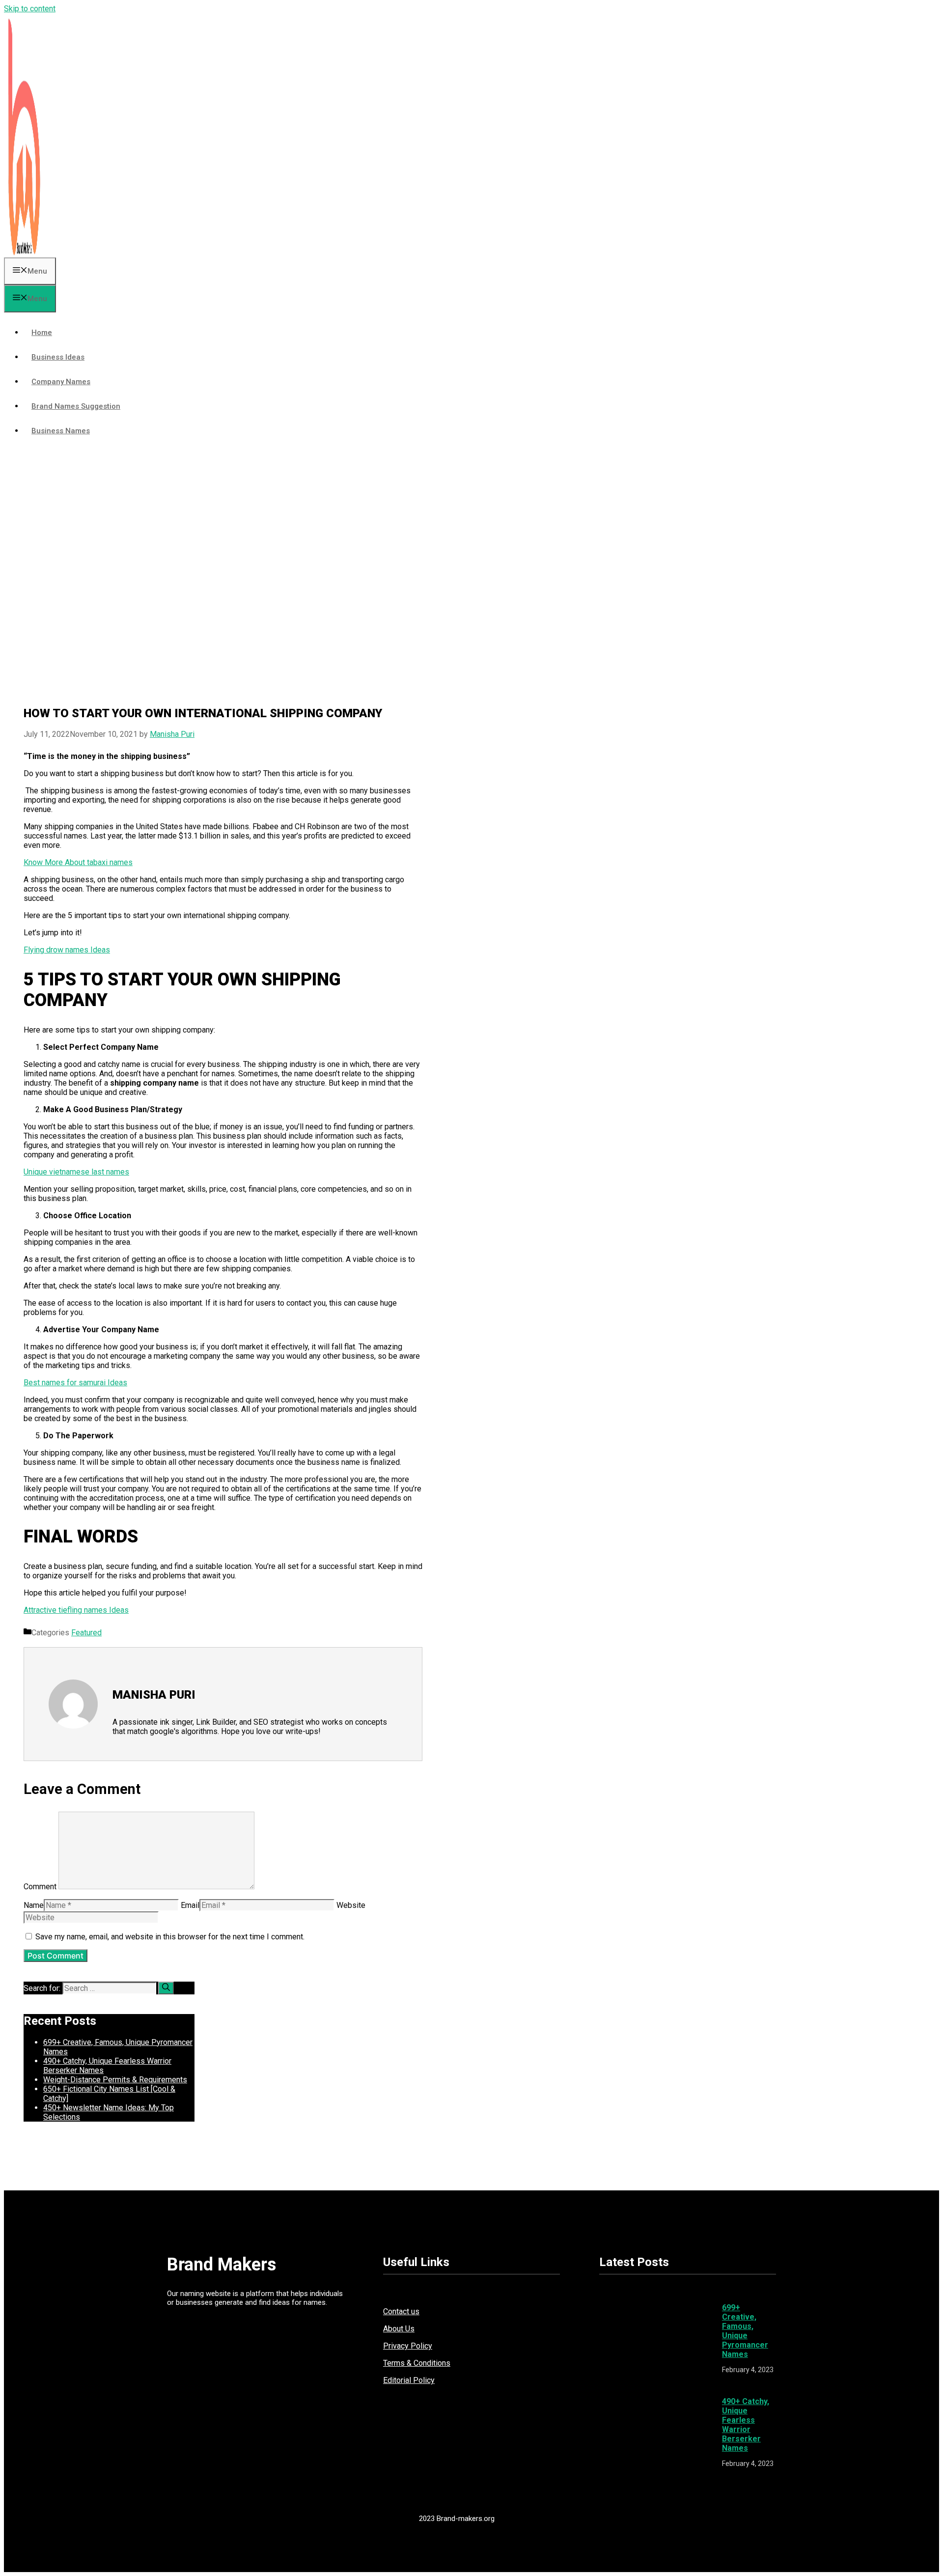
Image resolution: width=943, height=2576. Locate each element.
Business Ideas (58, 357)
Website (351, 1905)
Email (190, 1905)
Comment (40, 1887)
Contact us (401, 2311)
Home (42, 333)
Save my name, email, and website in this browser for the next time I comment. (170, 1937)
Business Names (61, 431)
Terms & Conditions (417, 2363)
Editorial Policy (409, 2380)
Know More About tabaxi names (78, 862)
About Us (399, 2329)
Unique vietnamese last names (76, 1172)
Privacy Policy (408, 2346)
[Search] (166, 1988)
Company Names (61, 382)
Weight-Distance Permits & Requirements (115, 2080)
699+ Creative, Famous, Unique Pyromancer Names (745, 2331)
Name (34, 1905)
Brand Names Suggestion (76, 406)
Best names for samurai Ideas (75, 1383)
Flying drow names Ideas (67, 950)
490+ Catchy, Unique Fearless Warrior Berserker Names (746, 2425)
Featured (86, 1633)
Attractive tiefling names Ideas (76, 1610)
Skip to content (30, 9)
